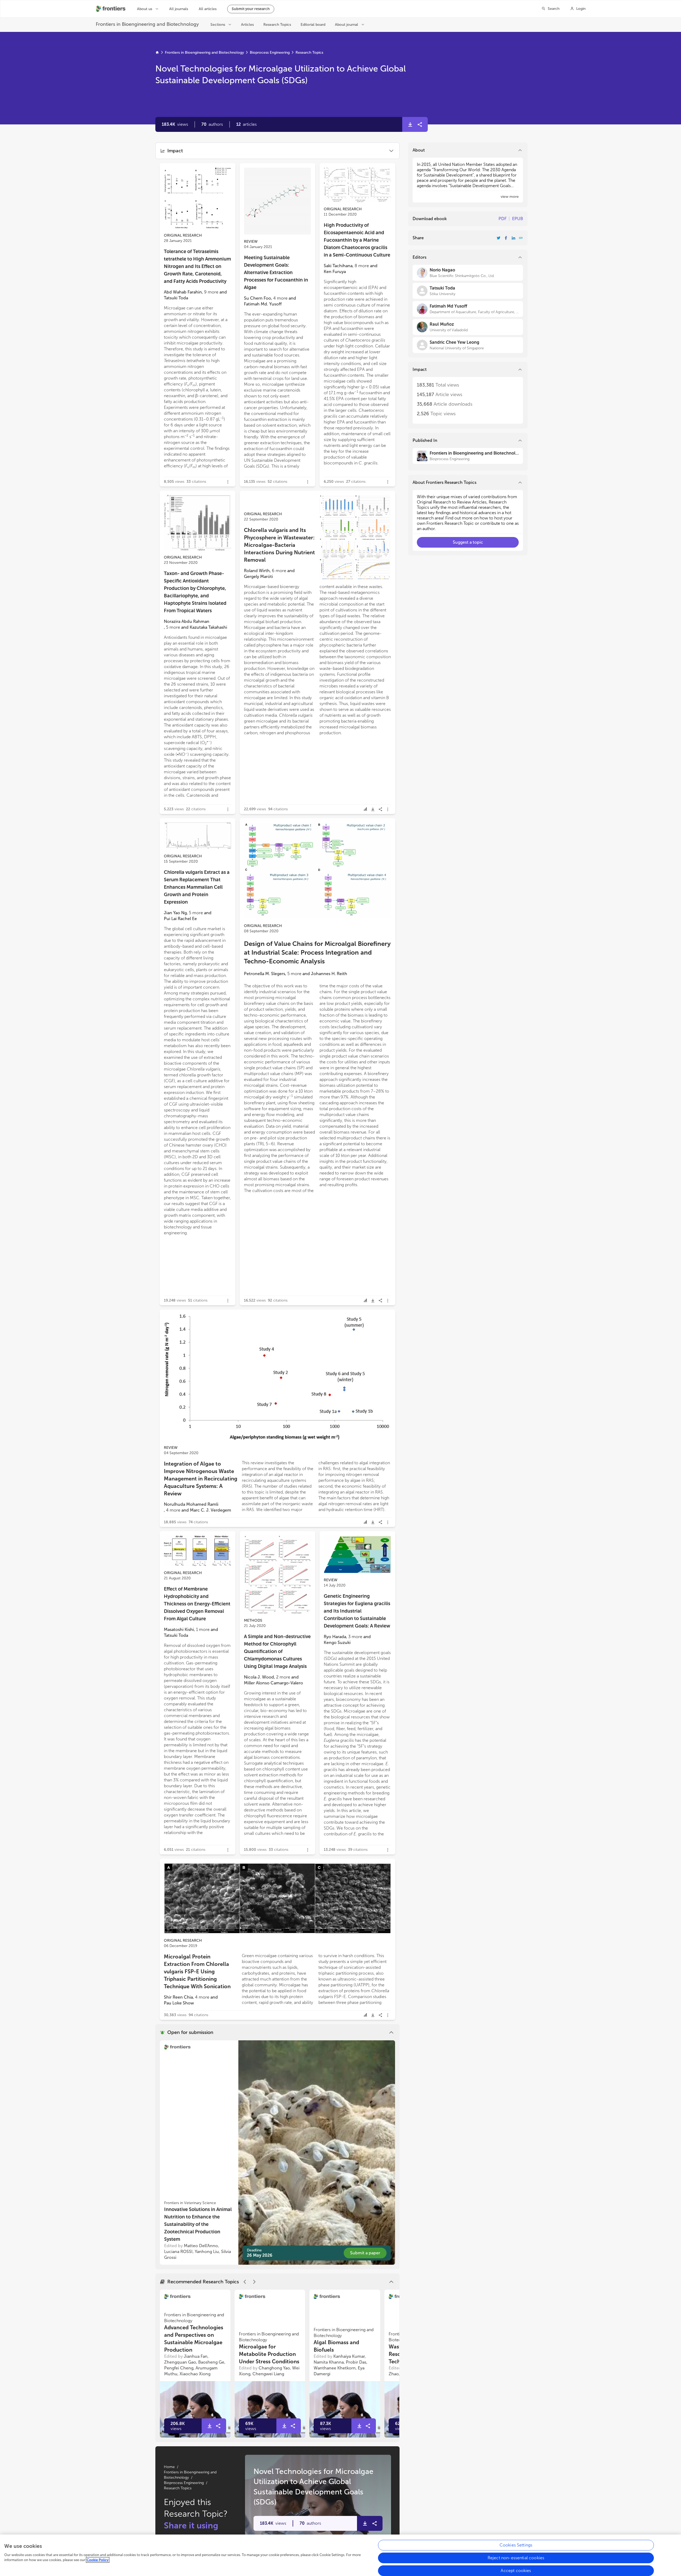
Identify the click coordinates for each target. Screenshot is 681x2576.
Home (169, 2467)
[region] (340, 2555)
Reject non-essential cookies (516, 2558)
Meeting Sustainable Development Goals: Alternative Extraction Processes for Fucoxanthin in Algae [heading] (276, 272)
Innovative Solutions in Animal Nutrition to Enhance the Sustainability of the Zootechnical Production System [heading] (198, 2224)
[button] (212, 124)
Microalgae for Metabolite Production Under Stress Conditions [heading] (269, 2354)
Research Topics (309, 53)
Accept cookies (516, 2571)
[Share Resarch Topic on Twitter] (499, 238)
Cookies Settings (516, 2545)
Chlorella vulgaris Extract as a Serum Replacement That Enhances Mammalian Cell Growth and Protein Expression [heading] (197, 887)
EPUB (518, 219)
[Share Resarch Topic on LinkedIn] (513, 238)
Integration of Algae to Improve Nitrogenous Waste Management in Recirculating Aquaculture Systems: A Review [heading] (201, 1479)
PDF (503, 219)
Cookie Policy (98, 2560)
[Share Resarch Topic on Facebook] (506, 238)
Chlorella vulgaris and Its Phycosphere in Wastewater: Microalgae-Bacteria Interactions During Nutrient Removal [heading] (279, 545)
